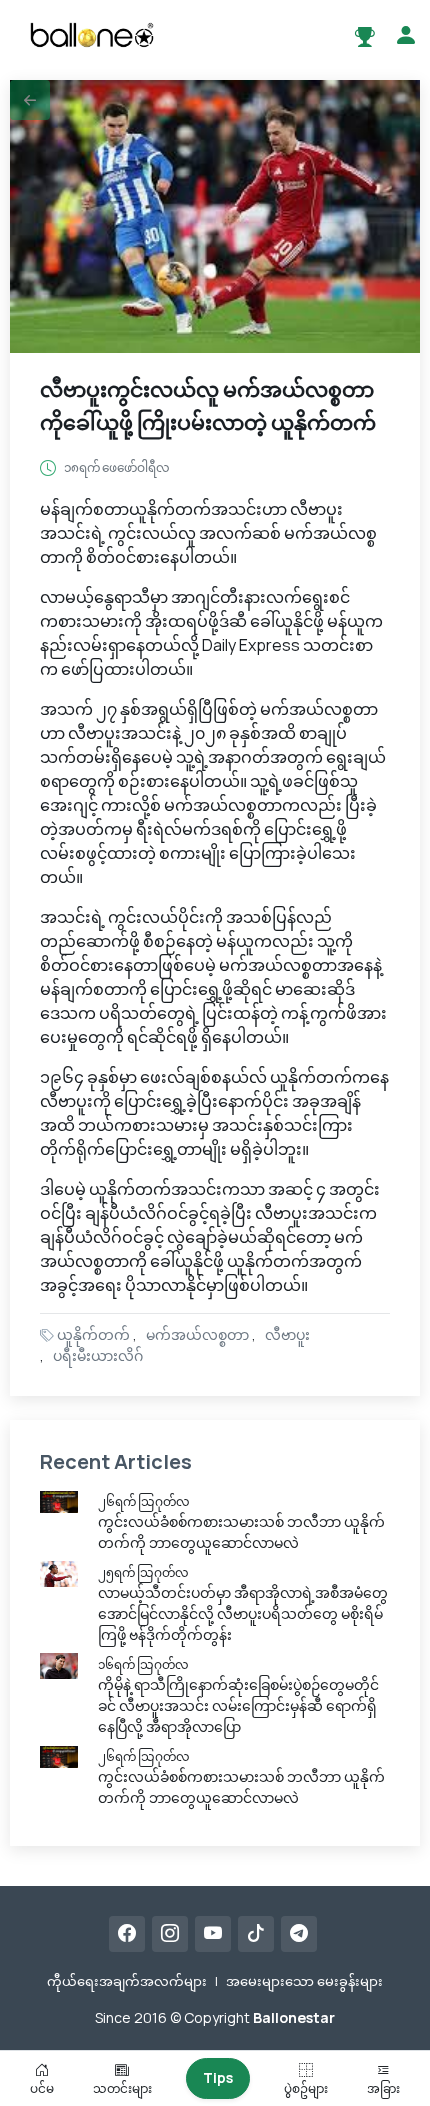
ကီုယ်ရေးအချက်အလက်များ (127, 1981)
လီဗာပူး (287, 1334)
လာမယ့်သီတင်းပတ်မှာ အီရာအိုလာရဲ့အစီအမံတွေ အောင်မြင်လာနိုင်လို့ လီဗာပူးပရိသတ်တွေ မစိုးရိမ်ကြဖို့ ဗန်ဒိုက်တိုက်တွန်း (243, 1613)
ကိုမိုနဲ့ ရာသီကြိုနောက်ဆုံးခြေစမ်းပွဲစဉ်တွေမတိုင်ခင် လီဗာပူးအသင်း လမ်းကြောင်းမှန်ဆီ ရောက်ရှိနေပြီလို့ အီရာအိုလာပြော (238, 1705)
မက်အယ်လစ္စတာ (197, 1334)
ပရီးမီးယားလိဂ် (98, 1355)
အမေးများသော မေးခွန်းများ (304, 1981)
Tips (218, 2077)
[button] (30, 100)
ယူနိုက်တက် (93, 1334)
